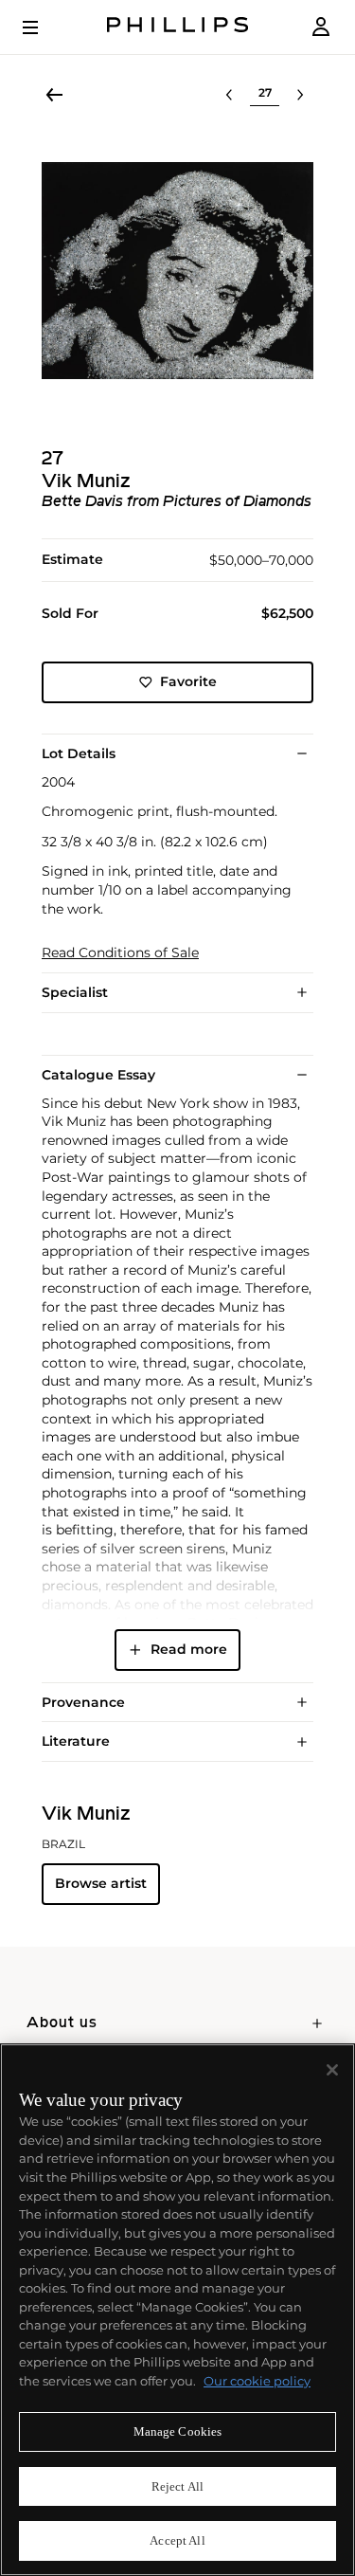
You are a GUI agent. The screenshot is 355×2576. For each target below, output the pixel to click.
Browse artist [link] (101, 1883)
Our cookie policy (257, 2381)
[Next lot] (300, 95)
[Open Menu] (44, 27)
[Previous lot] (229, 95)
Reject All (177, 2486)
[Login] (321, 27)
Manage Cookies (178, 2431)
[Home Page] (178, 27)
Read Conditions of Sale (120, 953)
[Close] (332, 2070)
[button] (177, 271)
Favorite (188, 681)
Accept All (177, 2540)
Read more (189, 1649)
